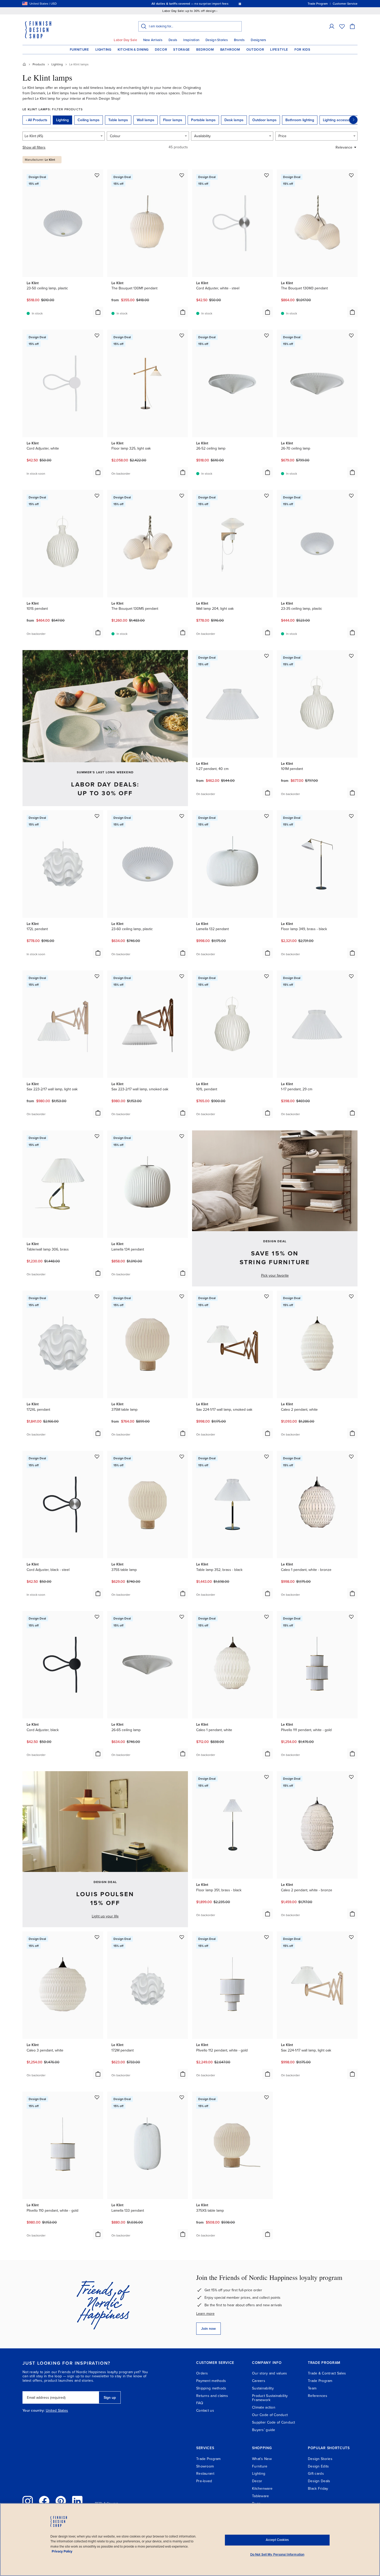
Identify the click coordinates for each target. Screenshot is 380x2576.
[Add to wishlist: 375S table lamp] (182, 1456)
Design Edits (318, 2466)
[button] (332, 26)
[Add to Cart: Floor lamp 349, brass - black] (352, 953)
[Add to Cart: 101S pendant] (98, 633)
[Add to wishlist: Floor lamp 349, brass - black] (351, 816)
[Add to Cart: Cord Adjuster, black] (98, 1754)
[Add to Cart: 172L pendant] (98, 953)
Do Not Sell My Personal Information (277, 2555)
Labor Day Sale (125, 40)
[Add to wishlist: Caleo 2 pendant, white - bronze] (351, 1777)
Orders (202, 2373)
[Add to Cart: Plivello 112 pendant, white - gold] (268, 2074)
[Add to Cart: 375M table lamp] (183, 1433)
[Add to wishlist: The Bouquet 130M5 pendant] (182, 496)
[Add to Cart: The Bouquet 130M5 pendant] (183, 633)
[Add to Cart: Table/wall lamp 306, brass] (98, 1273)
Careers (259, 2381)
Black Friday (318, 2489)
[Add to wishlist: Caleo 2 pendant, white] (351, 1296)
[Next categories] (353, 120)
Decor (161, 50)
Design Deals (319, 2481)
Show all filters (34, 147)
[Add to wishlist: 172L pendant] (97, 816)
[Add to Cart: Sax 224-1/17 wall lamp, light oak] (352, 2074)
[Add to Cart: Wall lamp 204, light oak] (268, 633)
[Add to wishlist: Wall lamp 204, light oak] (267, 496)
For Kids (302, 50)
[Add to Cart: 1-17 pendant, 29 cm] (352, 1113)
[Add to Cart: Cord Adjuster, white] (98, 472)
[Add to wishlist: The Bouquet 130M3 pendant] (351, 175)
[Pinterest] (61, 2501)
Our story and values (270, 2373)
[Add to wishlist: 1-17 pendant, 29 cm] (351, 976)
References (318, 2396)
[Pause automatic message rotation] (240, 4)
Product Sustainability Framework (270, 2398)
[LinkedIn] (77, 2501)
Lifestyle (279, 50)
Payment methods (211, 2381)
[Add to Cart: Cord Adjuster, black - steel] (98, 1593)
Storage (182, 50)
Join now (208, 2329)
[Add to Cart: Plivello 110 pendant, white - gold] (98, 2234)
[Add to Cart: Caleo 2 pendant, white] (352, 1433)
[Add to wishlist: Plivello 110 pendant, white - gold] (97, 2097)
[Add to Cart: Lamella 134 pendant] (183, 1273)
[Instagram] (28, 2501)
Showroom (205, 2466)
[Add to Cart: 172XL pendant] (98, 1433)
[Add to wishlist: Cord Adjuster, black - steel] (97, 1456)
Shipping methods (211, 2388)
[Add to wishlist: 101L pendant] (267, 976)
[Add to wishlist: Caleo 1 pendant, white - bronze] (351, 1456)
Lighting (103, 50)
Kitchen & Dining (133, 50)
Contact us (205, 2411)
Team (312, 2388)
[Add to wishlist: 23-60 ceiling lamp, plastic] (182, 816)
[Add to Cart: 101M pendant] (352, 793)
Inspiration (191, 40)
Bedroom (205, 50)
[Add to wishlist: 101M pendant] (351, 656)
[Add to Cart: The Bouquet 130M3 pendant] (352, 312)
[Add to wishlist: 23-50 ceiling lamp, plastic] (97, 175)
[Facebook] (44, 2501)
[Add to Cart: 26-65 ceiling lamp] (183, 1754)
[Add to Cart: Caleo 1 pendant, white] (268, 1754)
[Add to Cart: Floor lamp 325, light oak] (183, 472)
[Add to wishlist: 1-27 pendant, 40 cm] (267, 656)
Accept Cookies (277, 2540)
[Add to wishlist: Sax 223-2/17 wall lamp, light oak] (97, 976)
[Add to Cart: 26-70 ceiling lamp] (352, 472)
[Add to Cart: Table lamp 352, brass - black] (268, 1593)
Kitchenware (262, 2489)
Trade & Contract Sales (327, 2373)
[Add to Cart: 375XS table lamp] (268, 2234)
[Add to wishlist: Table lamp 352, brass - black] (267, 1456)
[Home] (24, 64)
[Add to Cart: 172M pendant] (183, 2074)
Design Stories (217, 40)
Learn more (205, 2314)
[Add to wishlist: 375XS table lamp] (267, 2097)
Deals (173, 40)
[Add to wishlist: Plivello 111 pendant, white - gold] (351, 1617)
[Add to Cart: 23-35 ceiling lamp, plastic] (352, 633)
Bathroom (230, 50)
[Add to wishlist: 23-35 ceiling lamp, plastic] (351, 496)
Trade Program (320, 2381)
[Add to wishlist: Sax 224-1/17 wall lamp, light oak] (351, 1937)
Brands (239, 40)
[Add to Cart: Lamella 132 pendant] (268, 953)
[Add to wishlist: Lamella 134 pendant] (182, 1136)
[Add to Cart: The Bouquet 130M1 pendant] (183, 312)
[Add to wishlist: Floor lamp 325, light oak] (182, 335)
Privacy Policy (62, 2551)
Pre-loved (204, 2481)
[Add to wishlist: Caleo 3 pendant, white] (97, 1937)
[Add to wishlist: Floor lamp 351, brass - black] (267, 1777)
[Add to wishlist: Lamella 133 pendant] (182, 2097)
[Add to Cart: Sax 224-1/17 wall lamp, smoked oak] (268, 1433)
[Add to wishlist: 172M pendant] (182, 1937)
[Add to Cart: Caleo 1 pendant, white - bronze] (352, 1593)
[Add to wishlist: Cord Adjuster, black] (97, 1617)
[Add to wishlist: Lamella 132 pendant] (267, 816)
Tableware (261, 2496)
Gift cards (316, 2474)
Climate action (264, 2407)
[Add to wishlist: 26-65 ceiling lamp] (182, 1617)
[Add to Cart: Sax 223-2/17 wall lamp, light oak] (98, 1113)
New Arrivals (153, 40)
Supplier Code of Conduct (274, 2422)
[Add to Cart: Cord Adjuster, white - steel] (268, 312)
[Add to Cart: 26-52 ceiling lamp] (268, 472)
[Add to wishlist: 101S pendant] (97, 496)
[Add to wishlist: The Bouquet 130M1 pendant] (182, 175)
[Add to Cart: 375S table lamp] (183, 1593)
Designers (258, 40)
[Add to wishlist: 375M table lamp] (182, 1296)
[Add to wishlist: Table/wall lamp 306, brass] (97, 1136)
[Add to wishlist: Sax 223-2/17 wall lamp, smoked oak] (182, 976)
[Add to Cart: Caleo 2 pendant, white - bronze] (352, 1914)
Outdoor (255, 50)
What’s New (262, 2459)
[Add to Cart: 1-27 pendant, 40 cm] (268, 793)
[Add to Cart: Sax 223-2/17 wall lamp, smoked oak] (183, 1113)
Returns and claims (212, 2396)
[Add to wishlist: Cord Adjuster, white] (97, 335)
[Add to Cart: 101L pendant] (268, 1113)
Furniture (79, 50)
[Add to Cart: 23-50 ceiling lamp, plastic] (98, 312)
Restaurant (205, 2474)
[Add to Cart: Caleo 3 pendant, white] (98, 2074)
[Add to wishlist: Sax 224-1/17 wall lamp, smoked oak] (267, 1296)
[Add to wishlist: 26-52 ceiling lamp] (267, 335)
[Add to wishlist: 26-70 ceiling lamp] (351, 335)
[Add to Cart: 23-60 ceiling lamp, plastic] (183, 953)
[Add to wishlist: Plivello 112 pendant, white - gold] (267, 1937)
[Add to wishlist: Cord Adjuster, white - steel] (267, 175)
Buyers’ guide (264, 2430)
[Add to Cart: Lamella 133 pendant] (183, 2234)
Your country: (34, 2411)
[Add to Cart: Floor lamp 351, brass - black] (268, 1914)
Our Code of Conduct (270, 2415)
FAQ (200, 2403)
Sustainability (263, 2388)
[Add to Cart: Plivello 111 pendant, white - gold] (352, 1754)
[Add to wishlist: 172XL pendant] (97, 1296)
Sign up (110, 2398)
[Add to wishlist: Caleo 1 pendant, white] (267, 1617)
